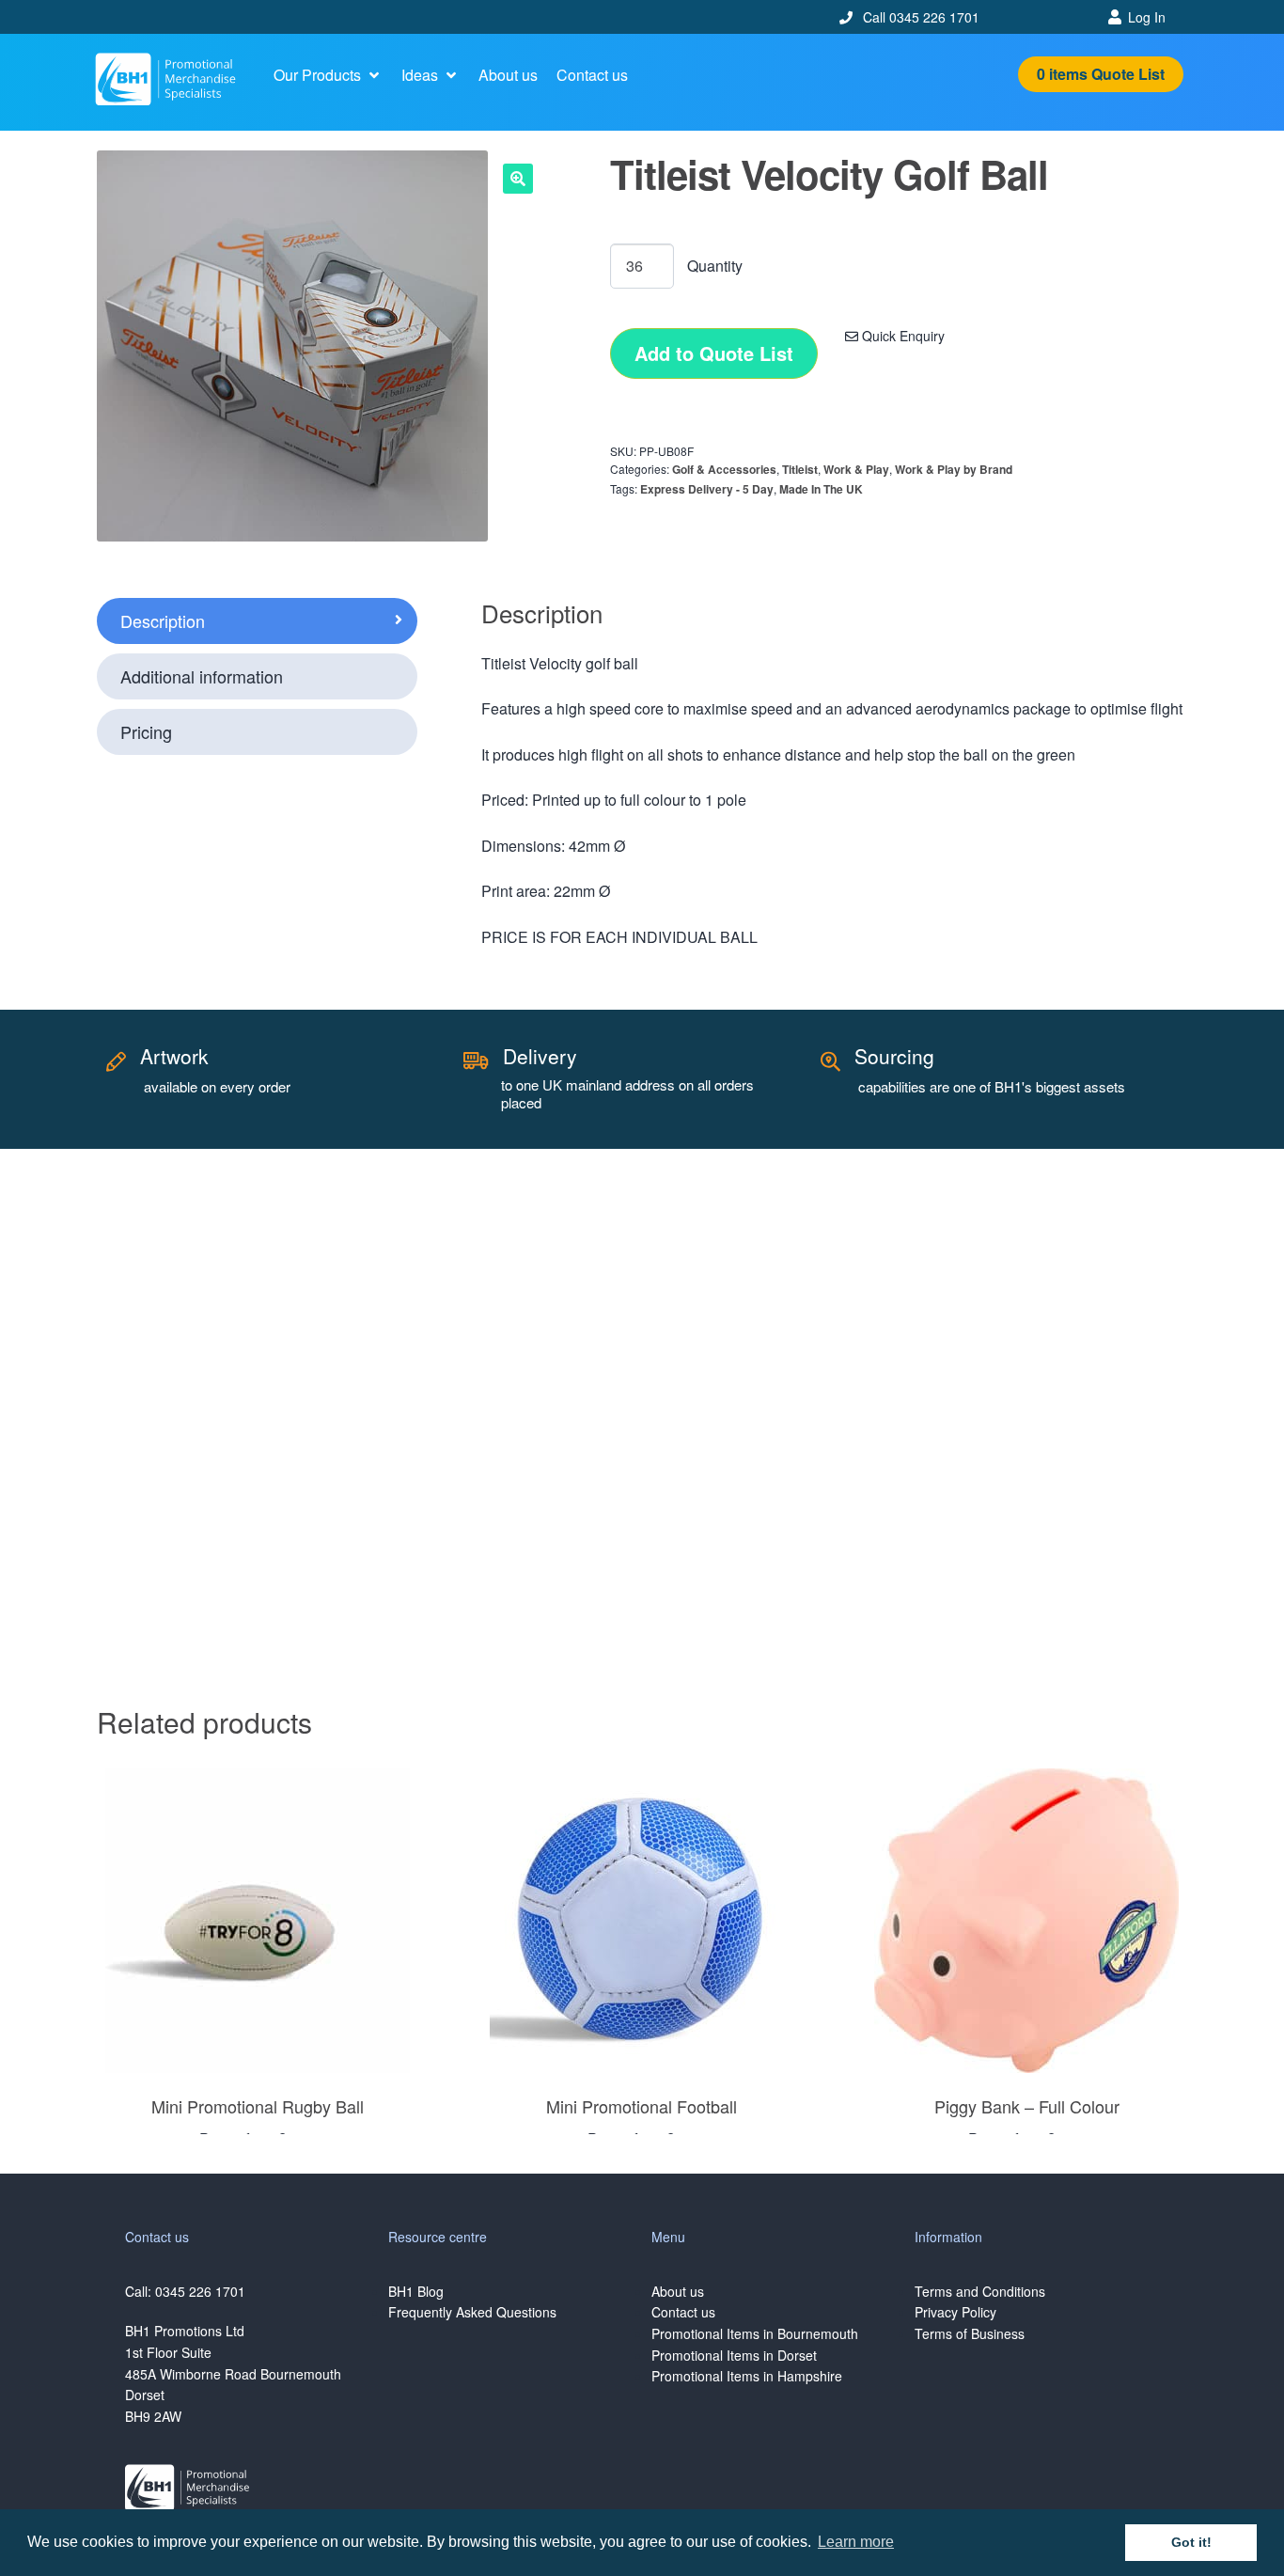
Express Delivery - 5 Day (707, 489)
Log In (1147, 17)
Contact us (683, 2312)
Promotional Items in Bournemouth (755, 2333)
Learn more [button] (856, 2542)
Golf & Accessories (724, 469)
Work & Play (856, 469)
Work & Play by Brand (954, 469)
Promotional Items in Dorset (734, 2355)
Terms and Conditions (980, 2291)
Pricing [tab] (146, 731)
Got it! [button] (1191, 2542)
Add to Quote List (714, 353)
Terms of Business (970, 2333)
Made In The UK (821, 489)
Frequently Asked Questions (472, 2312)
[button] (328, 75)
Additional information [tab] (202, 676)
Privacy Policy (955, 2312)
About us (678, 2291)
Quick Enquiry (901, 336)
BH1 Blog (416, 2291)
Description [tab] (163, 620)
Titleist (800, 469)
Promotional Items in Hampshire (747, 2376)
